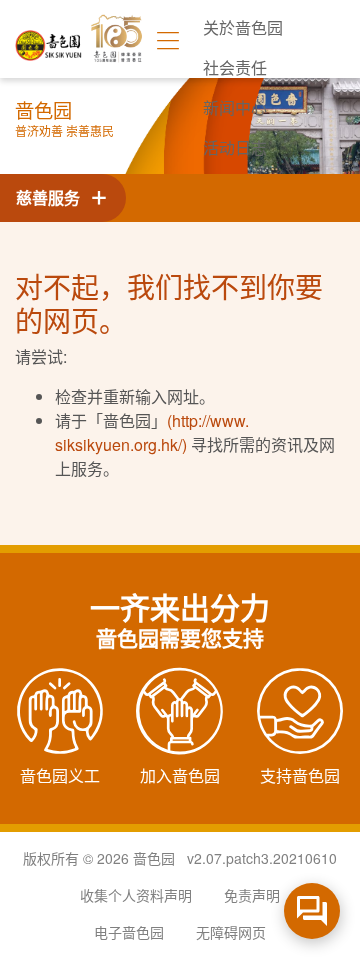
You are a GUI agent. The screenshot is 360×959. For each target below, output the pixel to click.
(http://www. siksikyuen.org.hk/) (152, 432)
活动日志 (235, 147)
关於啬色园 (243, 27)
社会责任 (235, 67)
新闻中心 (235, 107)
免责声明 (252, 895)
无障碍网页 (231, 932)
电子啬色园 (129, 932)
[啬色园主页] (49, 38)
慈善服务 (52, 197)
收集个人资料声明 (136, 895)
